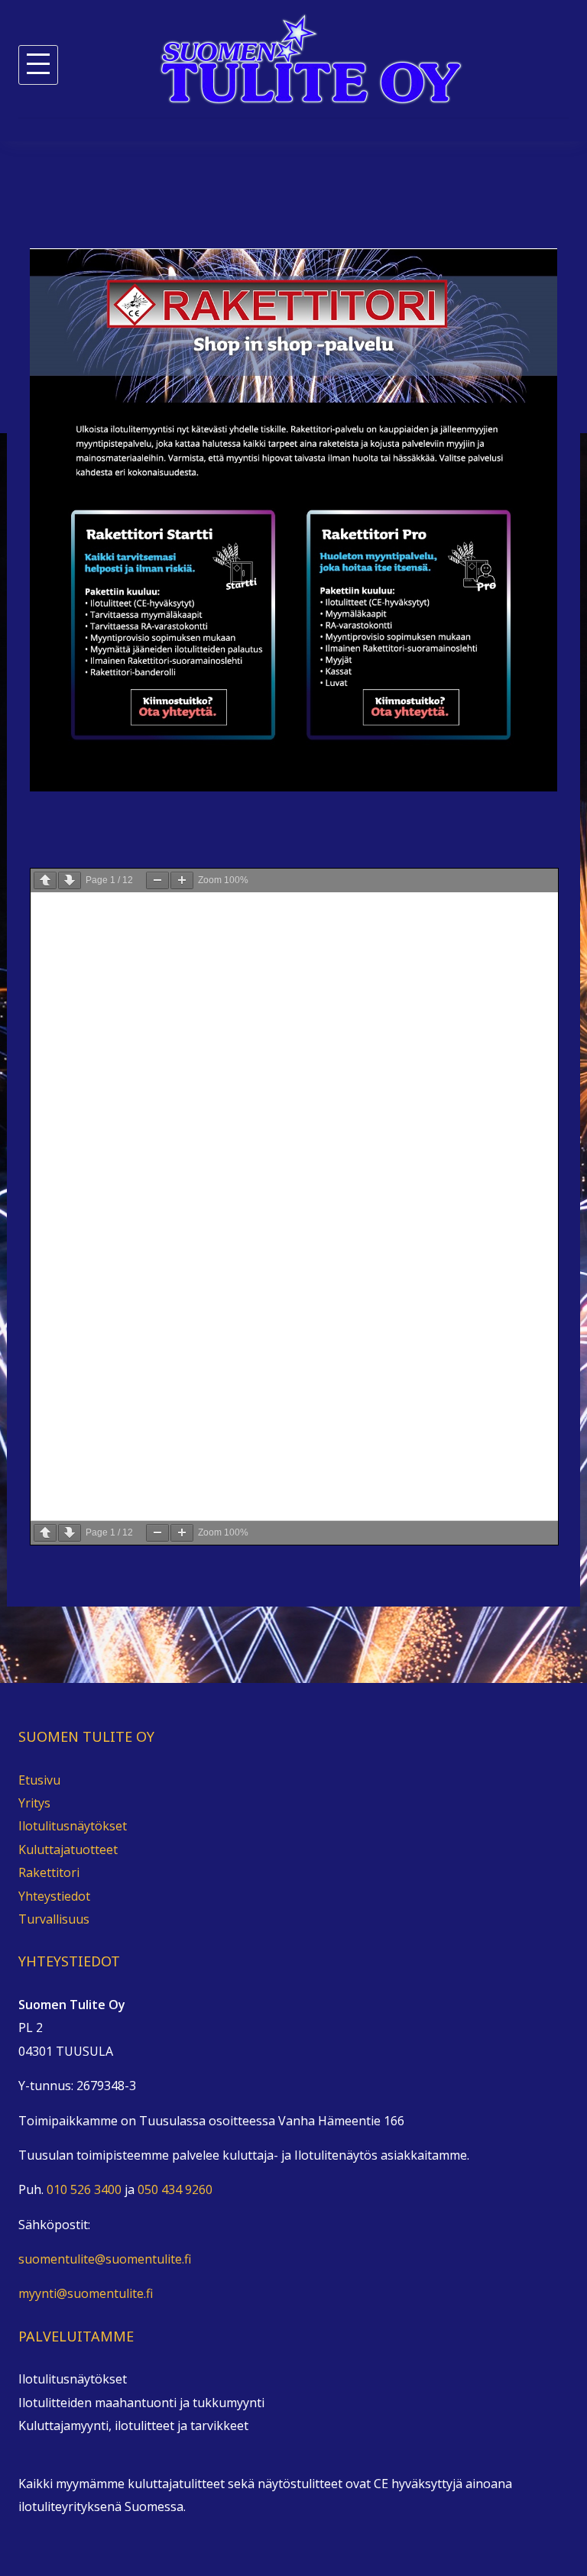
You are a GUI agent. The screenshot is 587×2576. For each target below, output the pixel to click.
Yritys (34, 1803)
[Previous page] (45, 880)
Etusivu (39, 1780)
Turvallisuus (54, 1919)
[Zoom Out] (157, 880)
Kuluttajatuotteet (68, 1849)
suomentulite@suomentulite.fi (105, 2259)
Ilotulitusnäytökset (73, 1826)
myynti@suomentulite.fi (86, 2293)
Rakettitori (49, 1872)
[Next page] (70, 880)
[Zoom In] (182, 880)
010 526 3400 (84, 2189)
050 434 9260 (175, 2189)
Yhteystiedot (54, 1896)
